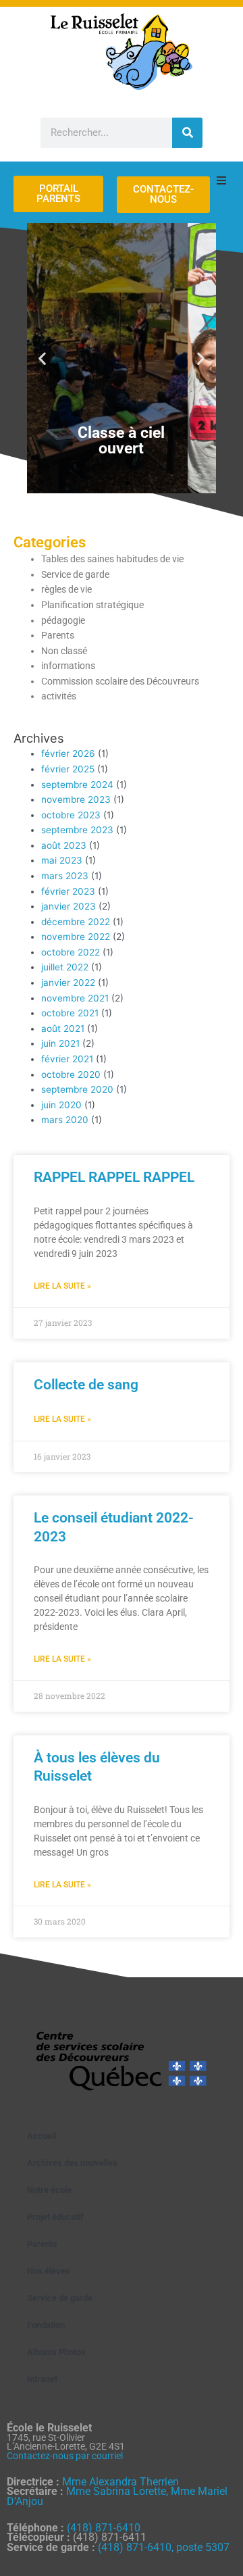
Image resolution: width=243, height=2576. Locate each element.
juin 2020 (61, 1105)
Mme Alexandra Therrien (120, 2482)
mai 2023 (62, 860)
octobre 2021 (70, 1013)
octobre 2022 (71, 952)
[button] (42, 358)
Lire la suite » (62, 1286)
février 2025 (68, 769)
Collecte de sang (86, 1385)
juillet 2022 (65, 967)
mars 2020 (65, 1120)
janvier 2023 (69, 906)
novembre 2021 (75, 998)
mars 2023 (65, 876)
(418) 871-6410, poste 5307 (164, 2547)
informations (68, 666)
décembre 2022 (76, 922)
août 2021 (63, 1029)
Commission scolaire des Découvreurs (120, 681)
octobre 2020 (71, 1074)
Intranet (42, 2379)
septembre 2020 (77, 1089)
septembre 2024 (77, 785)
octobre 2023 (71, 815)
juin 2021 (60, 1043)
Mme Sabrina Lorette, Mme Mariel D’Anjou (117, 2496)
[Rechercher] (187, 133)
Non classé (64, 651)
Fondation (46, 2325)
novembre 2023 (76, 799)
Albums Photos (56, 2352)
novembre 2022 (76, 937)
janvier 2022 (68, 983)
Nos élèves (49, 2271)
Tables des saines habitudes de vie (112, 559)
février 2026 (68, 753)
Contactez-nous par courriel (65, 2456)
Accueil (42, 2136)
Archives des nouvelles (72, 2163)
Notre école (49, 2190)
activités (59, 696)
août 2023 (64, 845)
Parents (58, 635)
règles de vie (66, 589)
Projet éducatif (55, 2217)
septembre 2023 (77, 830)
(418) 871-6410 (104, 2528)
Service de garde (75, 574)
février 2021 (67, 1059)
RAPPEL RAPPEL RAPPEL (114, 1177)
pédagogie (63, 620)
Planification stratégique (92, 605)
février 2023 (68, 891)
